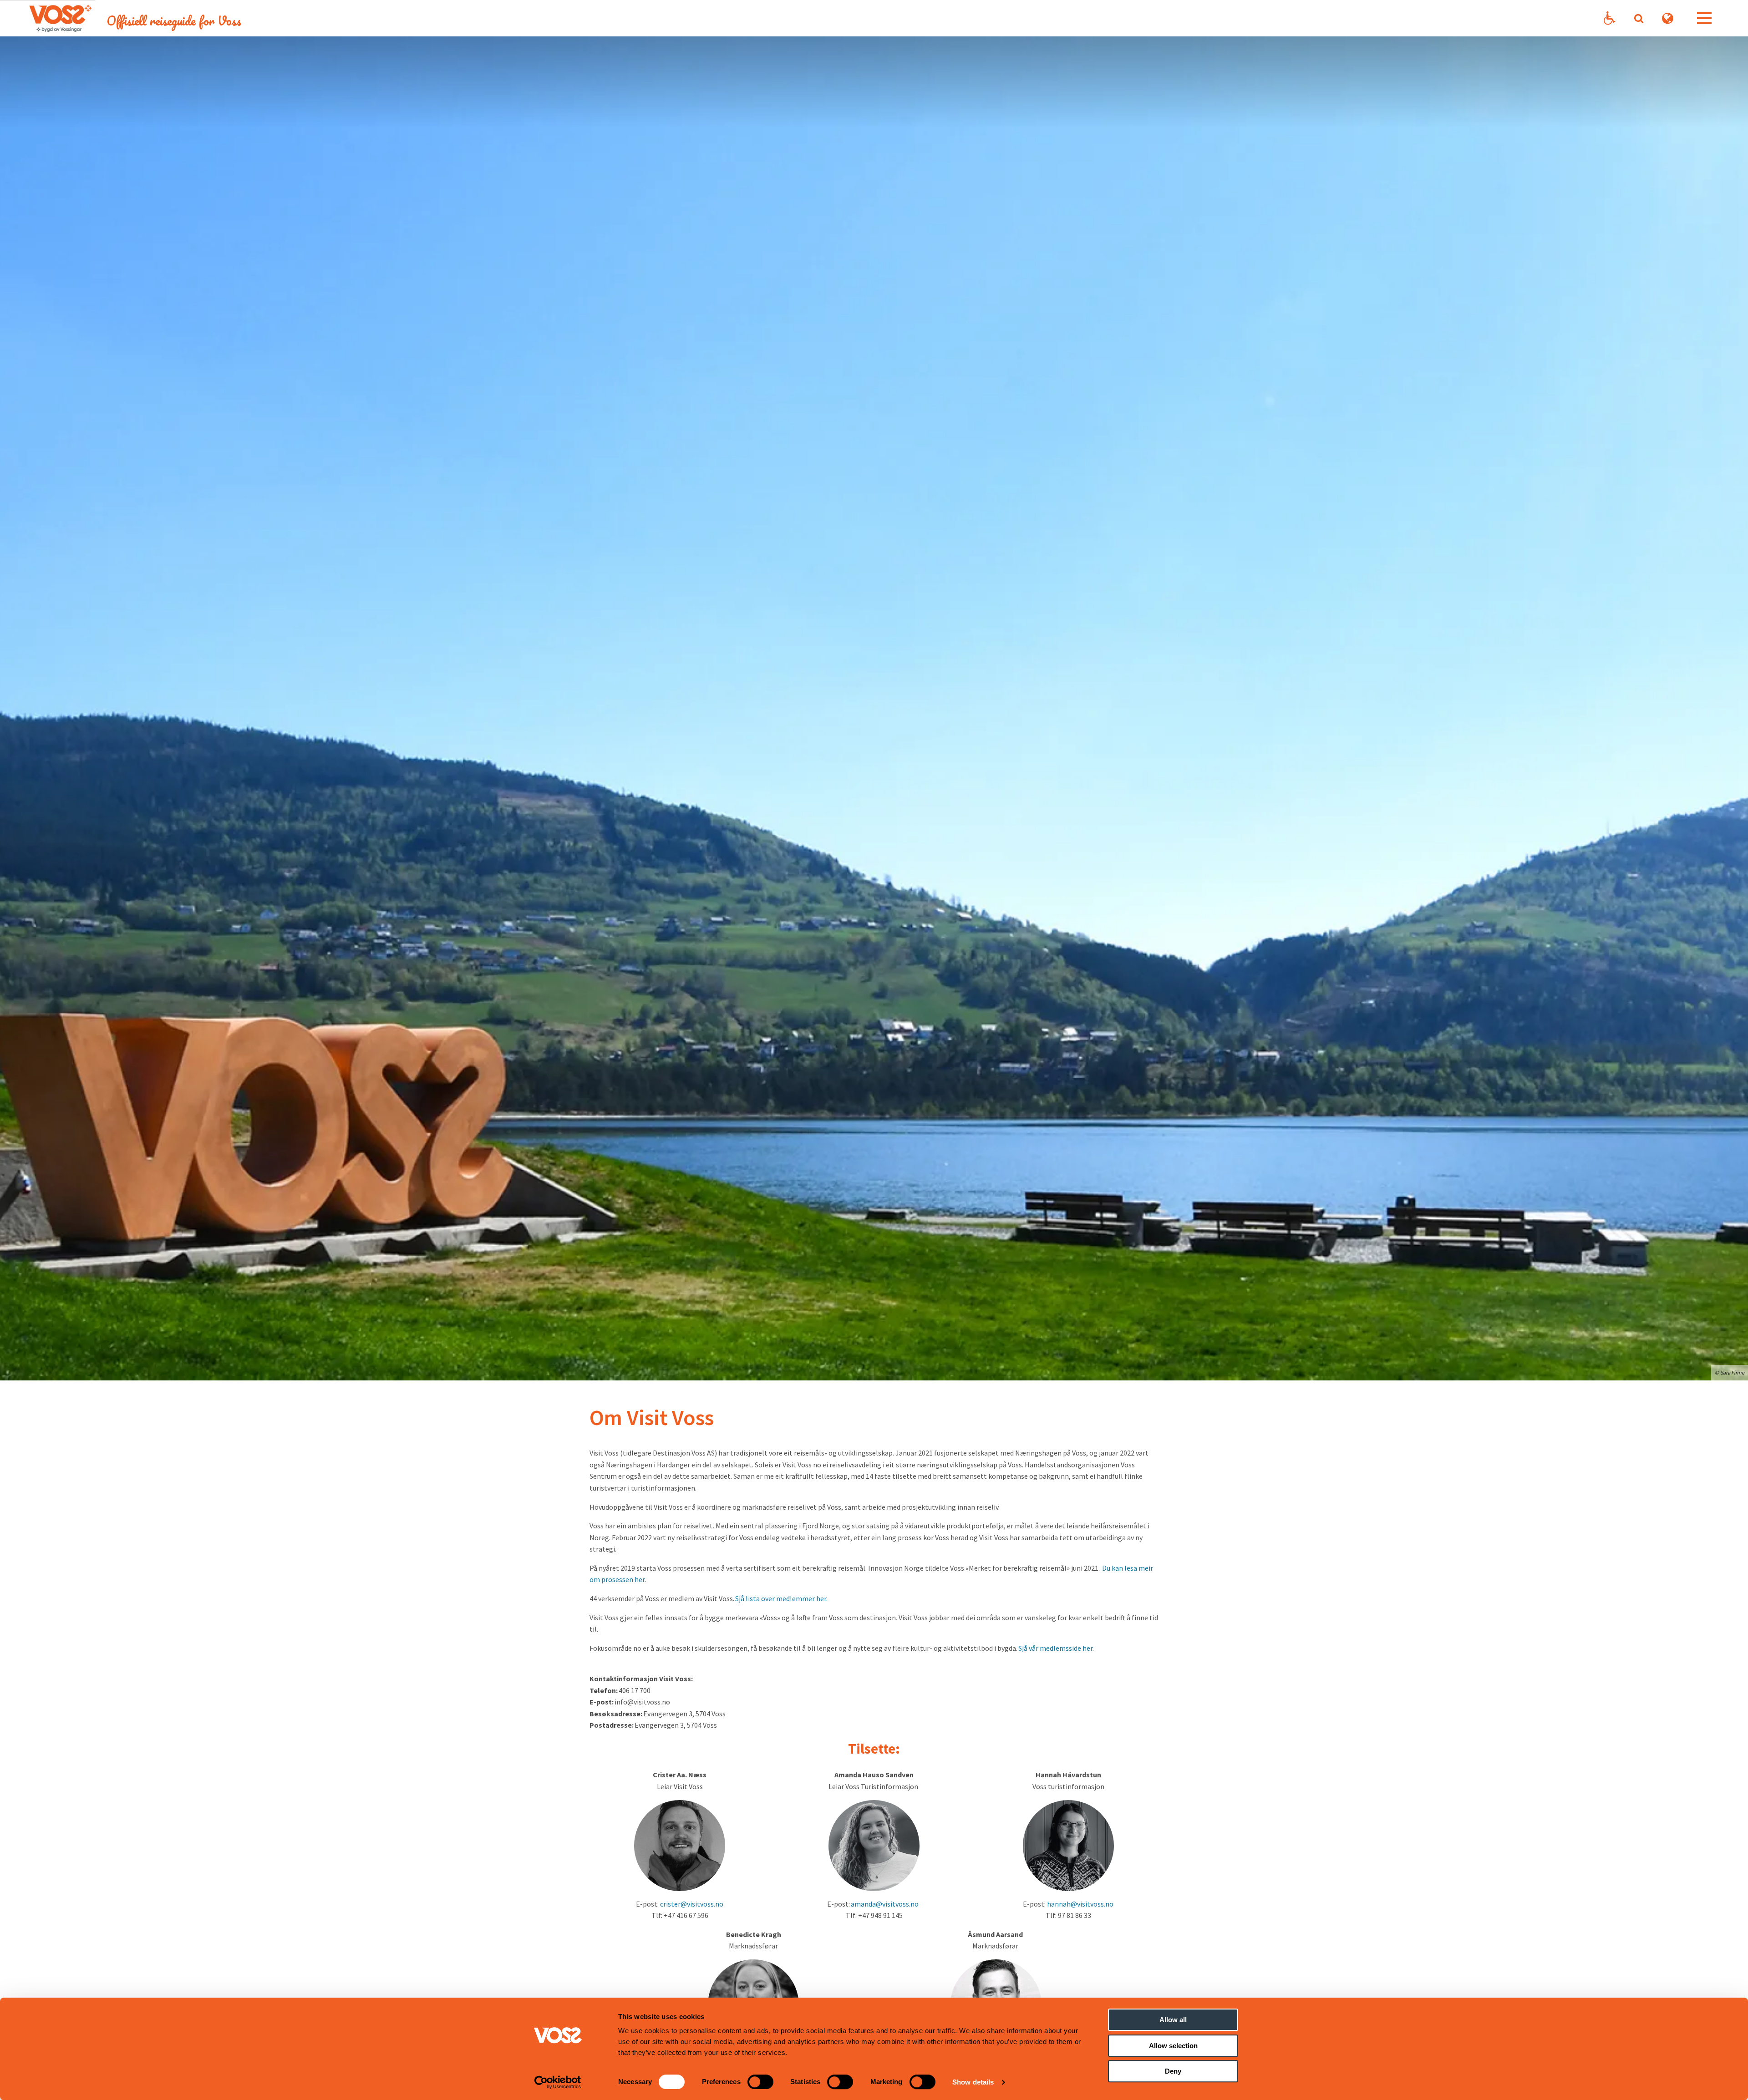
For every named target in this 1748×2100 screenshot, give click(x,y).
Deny (1173, 2071)
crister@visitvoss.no (692, 1904)
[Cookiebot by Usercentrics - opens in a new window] (558, 2082)
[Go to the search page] (1639, 18)
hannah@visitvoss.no (1080, 1904)
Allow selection (1173, 2046)
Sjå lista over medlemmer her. (781, 1598)
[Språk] (1668, 18)
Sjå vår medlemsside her (1055, 1648)
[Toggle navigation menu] (1704, 18)
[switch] (760, 2082)
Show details (973, 2082)
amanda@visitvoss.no (885, 1904)
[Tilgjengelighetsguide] (1610, 18)
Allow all (1173, 2020)
